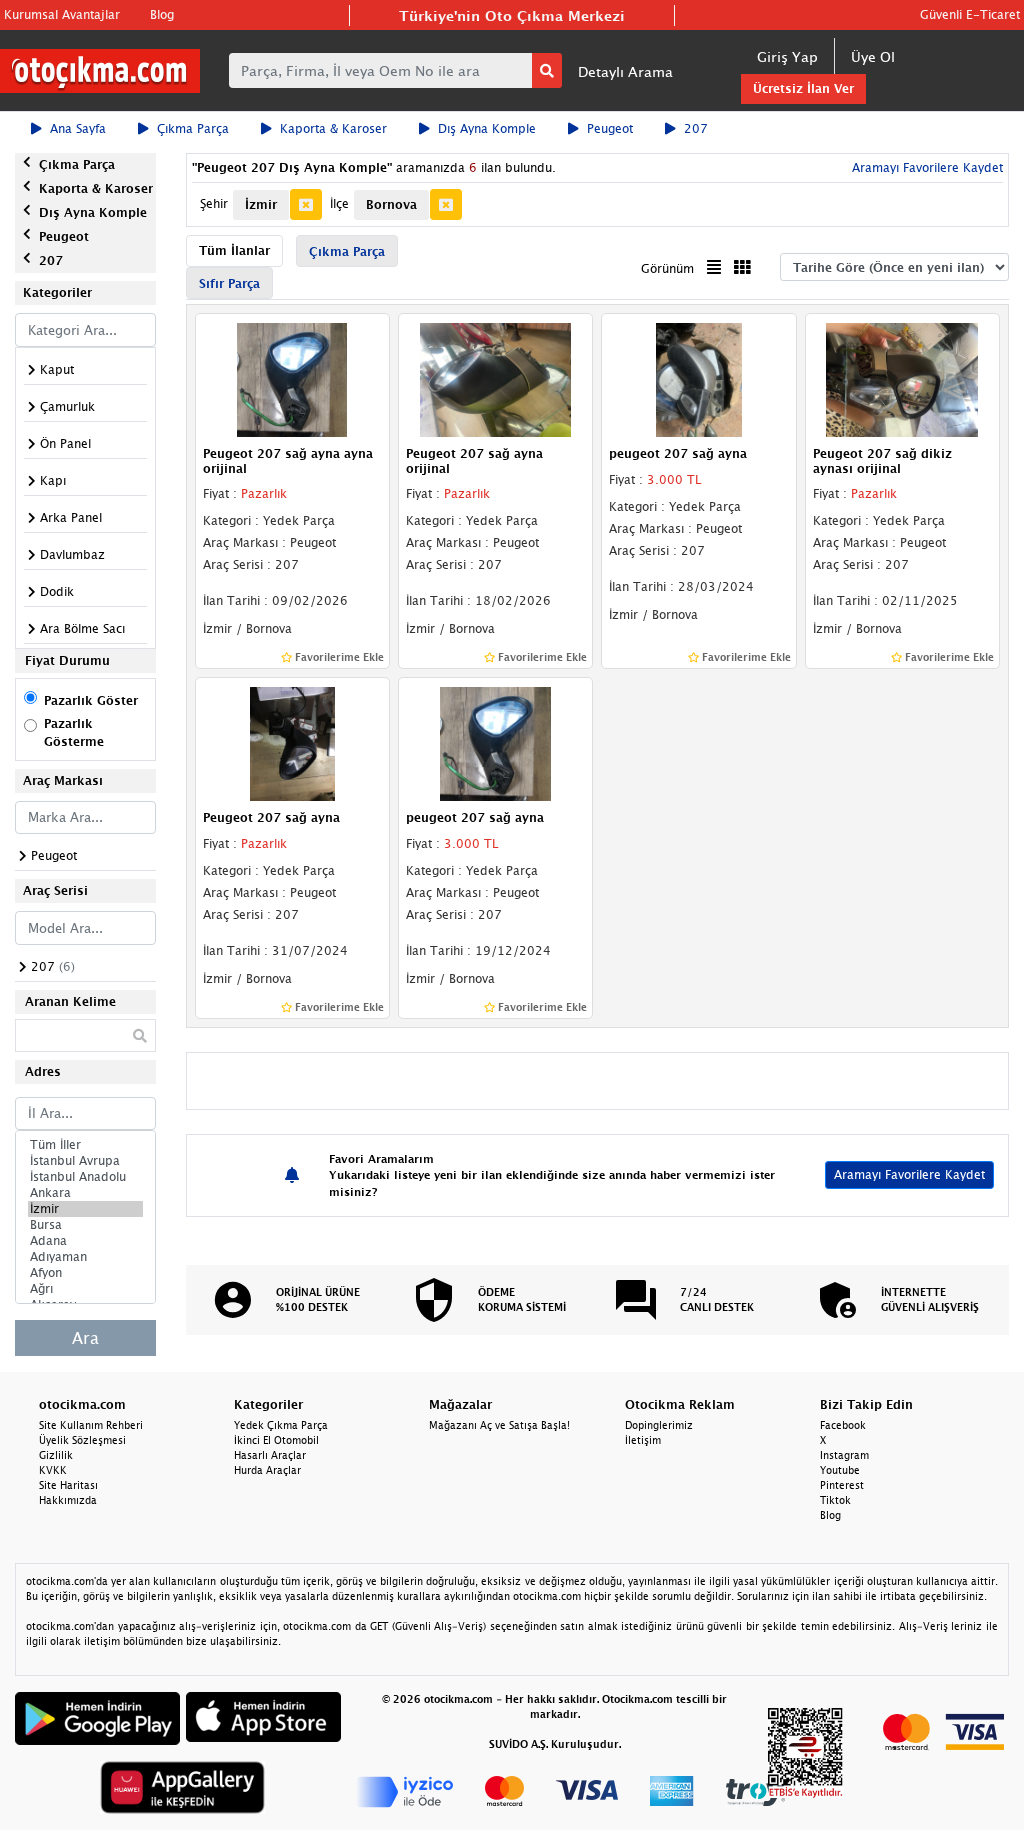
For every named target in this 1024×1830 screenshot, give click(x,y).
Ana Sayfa (78, 128)
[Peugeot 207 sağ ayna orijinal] (495, 379)
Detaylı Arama (625, 71)
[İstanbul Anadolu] (85, 1177)
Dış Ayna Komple (487, 128)
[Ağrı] (85, 1289)
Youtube (840, 1470)
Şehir (214, 203)
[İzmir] (85, 1209)
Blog (162, 14)
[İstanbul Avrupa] (85, 1161)
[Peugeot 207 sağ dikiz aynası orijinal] (902, 379)
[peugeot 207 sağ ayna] (698, 379)
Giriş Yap (787, 56)
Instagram (844, 1455)
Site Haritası (68, 1485)
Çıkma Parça (193, 128)
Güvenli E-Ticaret (970, 14)
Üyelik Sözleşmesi (82, 1440)
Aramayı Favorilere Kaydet (909, 1174)
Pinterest (842, 1485)
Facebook (843, 1425)
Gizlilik (56, 1455)
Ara (85, 1338)
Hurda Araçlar (267, 1470)
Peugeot (610, 128)
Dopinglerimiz (659, 1425)
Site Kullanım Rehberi (91, 1425)
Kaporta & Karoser (333, 128)
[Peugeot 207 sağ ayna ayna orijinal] (292, 379)
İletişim (643, 1440)
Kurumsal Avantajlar (62, 14)
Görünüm (667, 268)
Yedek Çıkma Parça (281, 1425)
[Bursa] (85, 1225)
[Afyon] (85, 1273)
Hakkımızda (68, 1500)
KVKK (53, 1470)
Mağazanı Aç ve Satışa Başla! (499, 1425)
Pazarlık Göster (91, 700)
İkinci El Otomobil (276, 1440)
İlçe (339, 203)
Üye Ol (873, 56)
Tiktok (835, 1500)
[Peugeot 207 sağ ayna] (292, 742)
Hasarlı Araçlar (270, 1455)
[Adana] (85, 1241)
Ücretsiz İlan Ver (803, 88)
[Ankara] (85, 1193)
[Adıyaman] (85, 1257)
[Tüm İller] (85, 1145)
